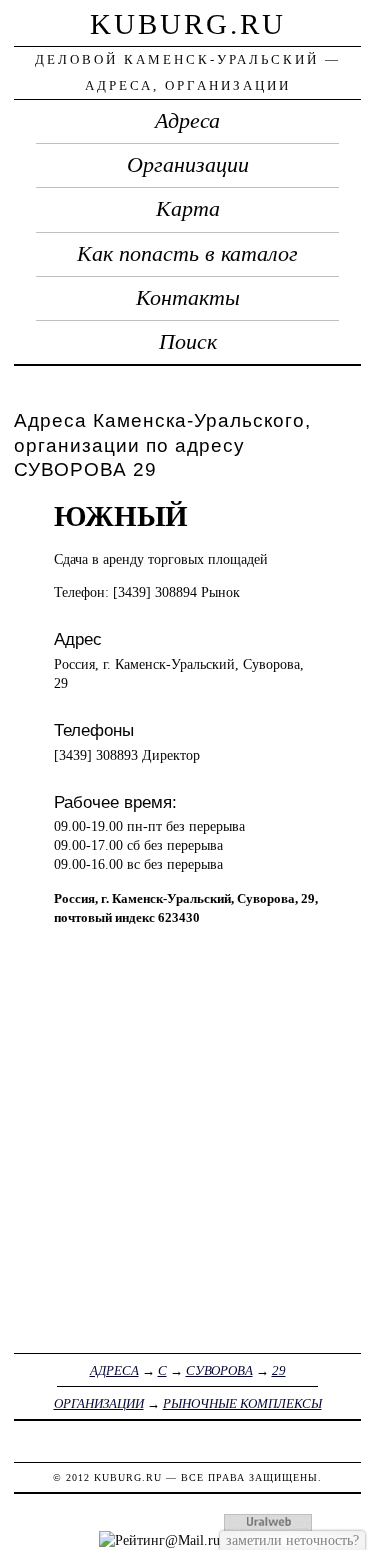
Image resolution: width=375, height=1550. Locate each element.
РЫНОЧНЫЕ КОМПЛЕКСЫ (242, 1403)
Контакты (188, 298)
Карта (188, 209)
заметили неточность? (292, 1540)
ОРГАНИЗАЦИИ (99, 1403)
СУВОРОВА (219, 1370)
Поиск (188, 342)
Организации (188, 165)
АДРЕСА (114, 1370)
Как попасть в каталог (187, 254)
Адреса (187, 121)
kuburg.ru (188, 24)
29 (279, 1370)
